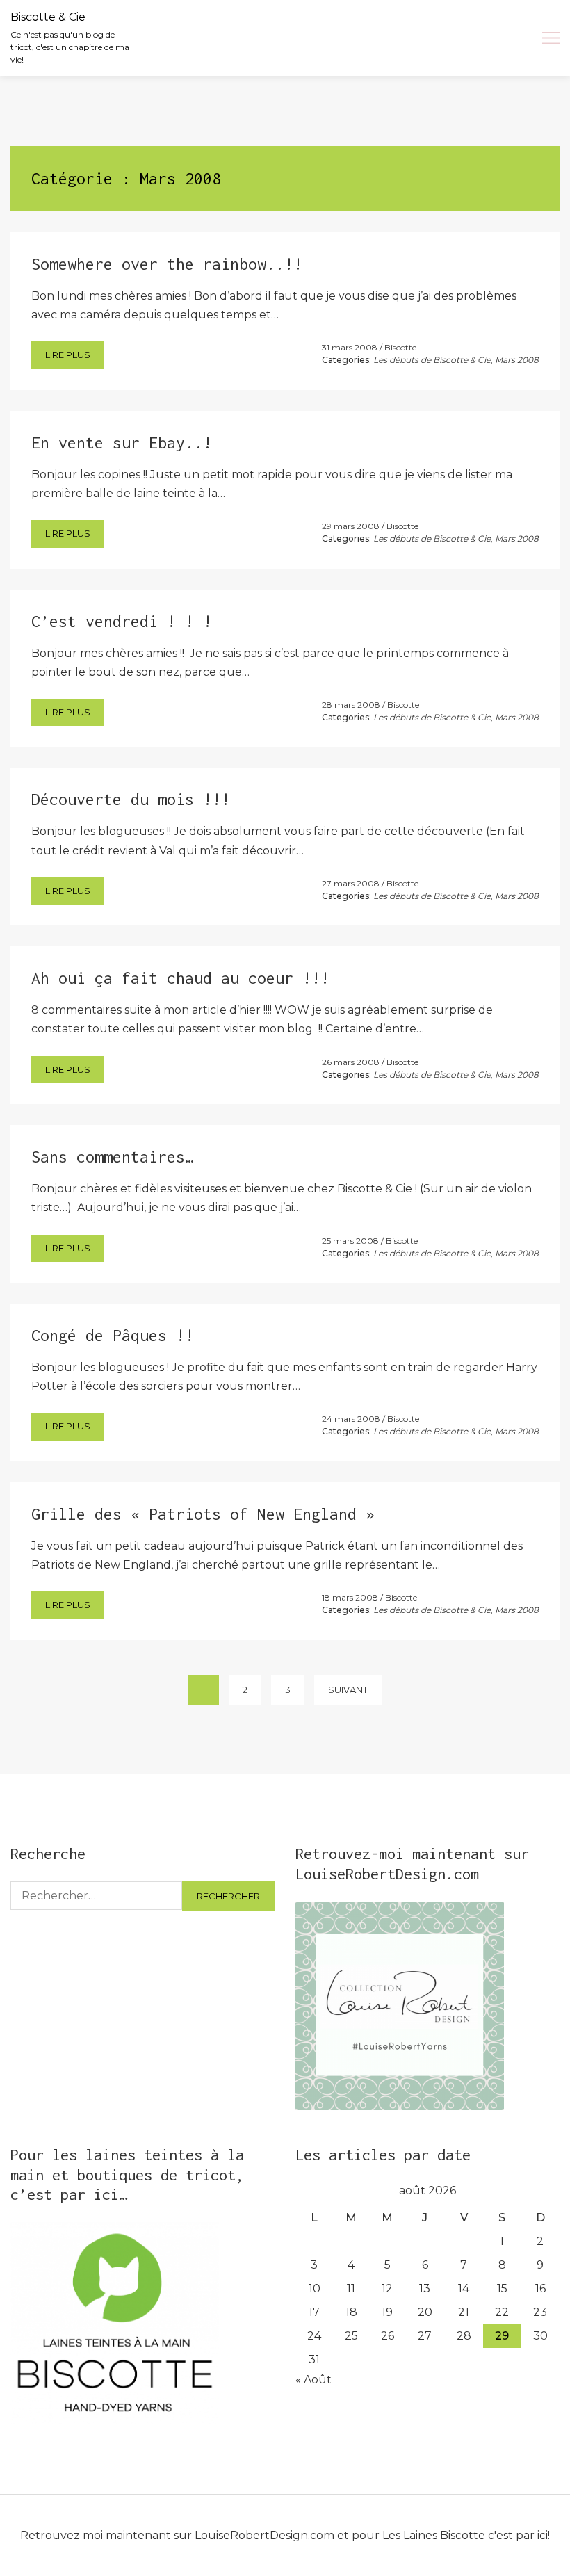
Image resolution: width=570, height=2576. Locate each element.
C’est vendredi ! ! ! (122, 621)
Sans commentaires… (113, 1157)
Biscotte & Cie (48, 17)
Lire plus (68, 355)
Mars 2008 (517, 360)
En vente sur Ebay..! (122, 443)
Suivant (348, 1690)
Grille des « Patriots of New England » (203, 1514)
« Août (313, 2380)
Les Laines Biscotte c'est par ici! (466, 2535)
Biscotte (400, 347)
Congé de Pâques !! (113, 1335)
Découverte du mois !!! (131, 799)
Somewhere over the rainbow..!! (167, 264)
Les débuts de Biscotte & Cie (432, 360)
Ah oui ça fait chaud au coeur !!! (180, 978)
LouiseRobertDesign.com (264, 2535)
